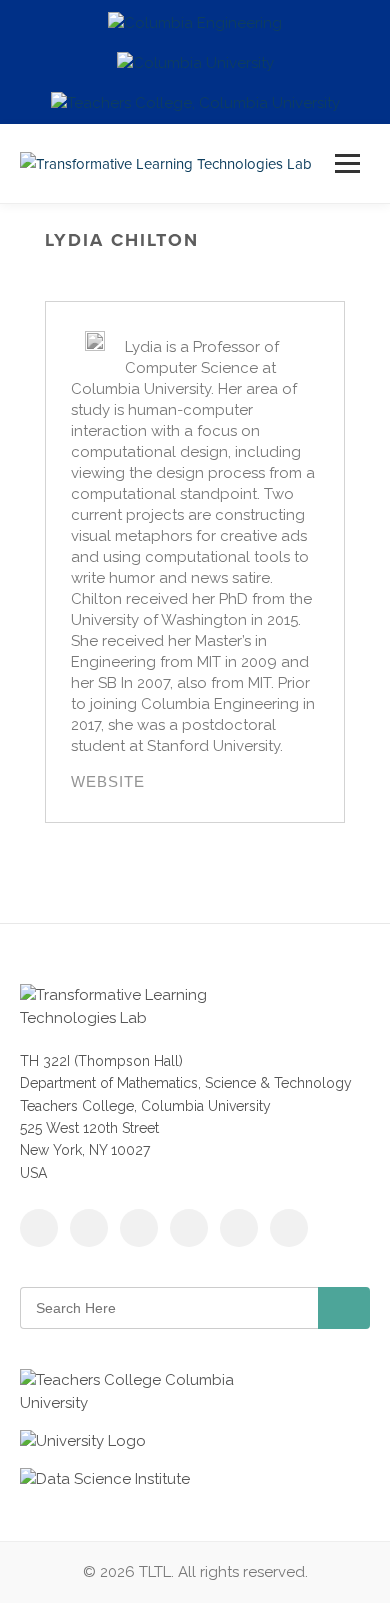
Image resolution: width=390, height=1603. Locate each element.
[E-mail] (289, 1228)
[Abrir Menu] (347, 163)
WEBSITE (108, 781)
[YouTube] (139, 1228)
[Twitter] (89, 1228)
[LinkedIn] (189, 1228)
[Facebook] (39, 1228)
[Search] (344, 1308)
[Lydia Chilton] (95, 341)
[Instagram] (239, 1228)
